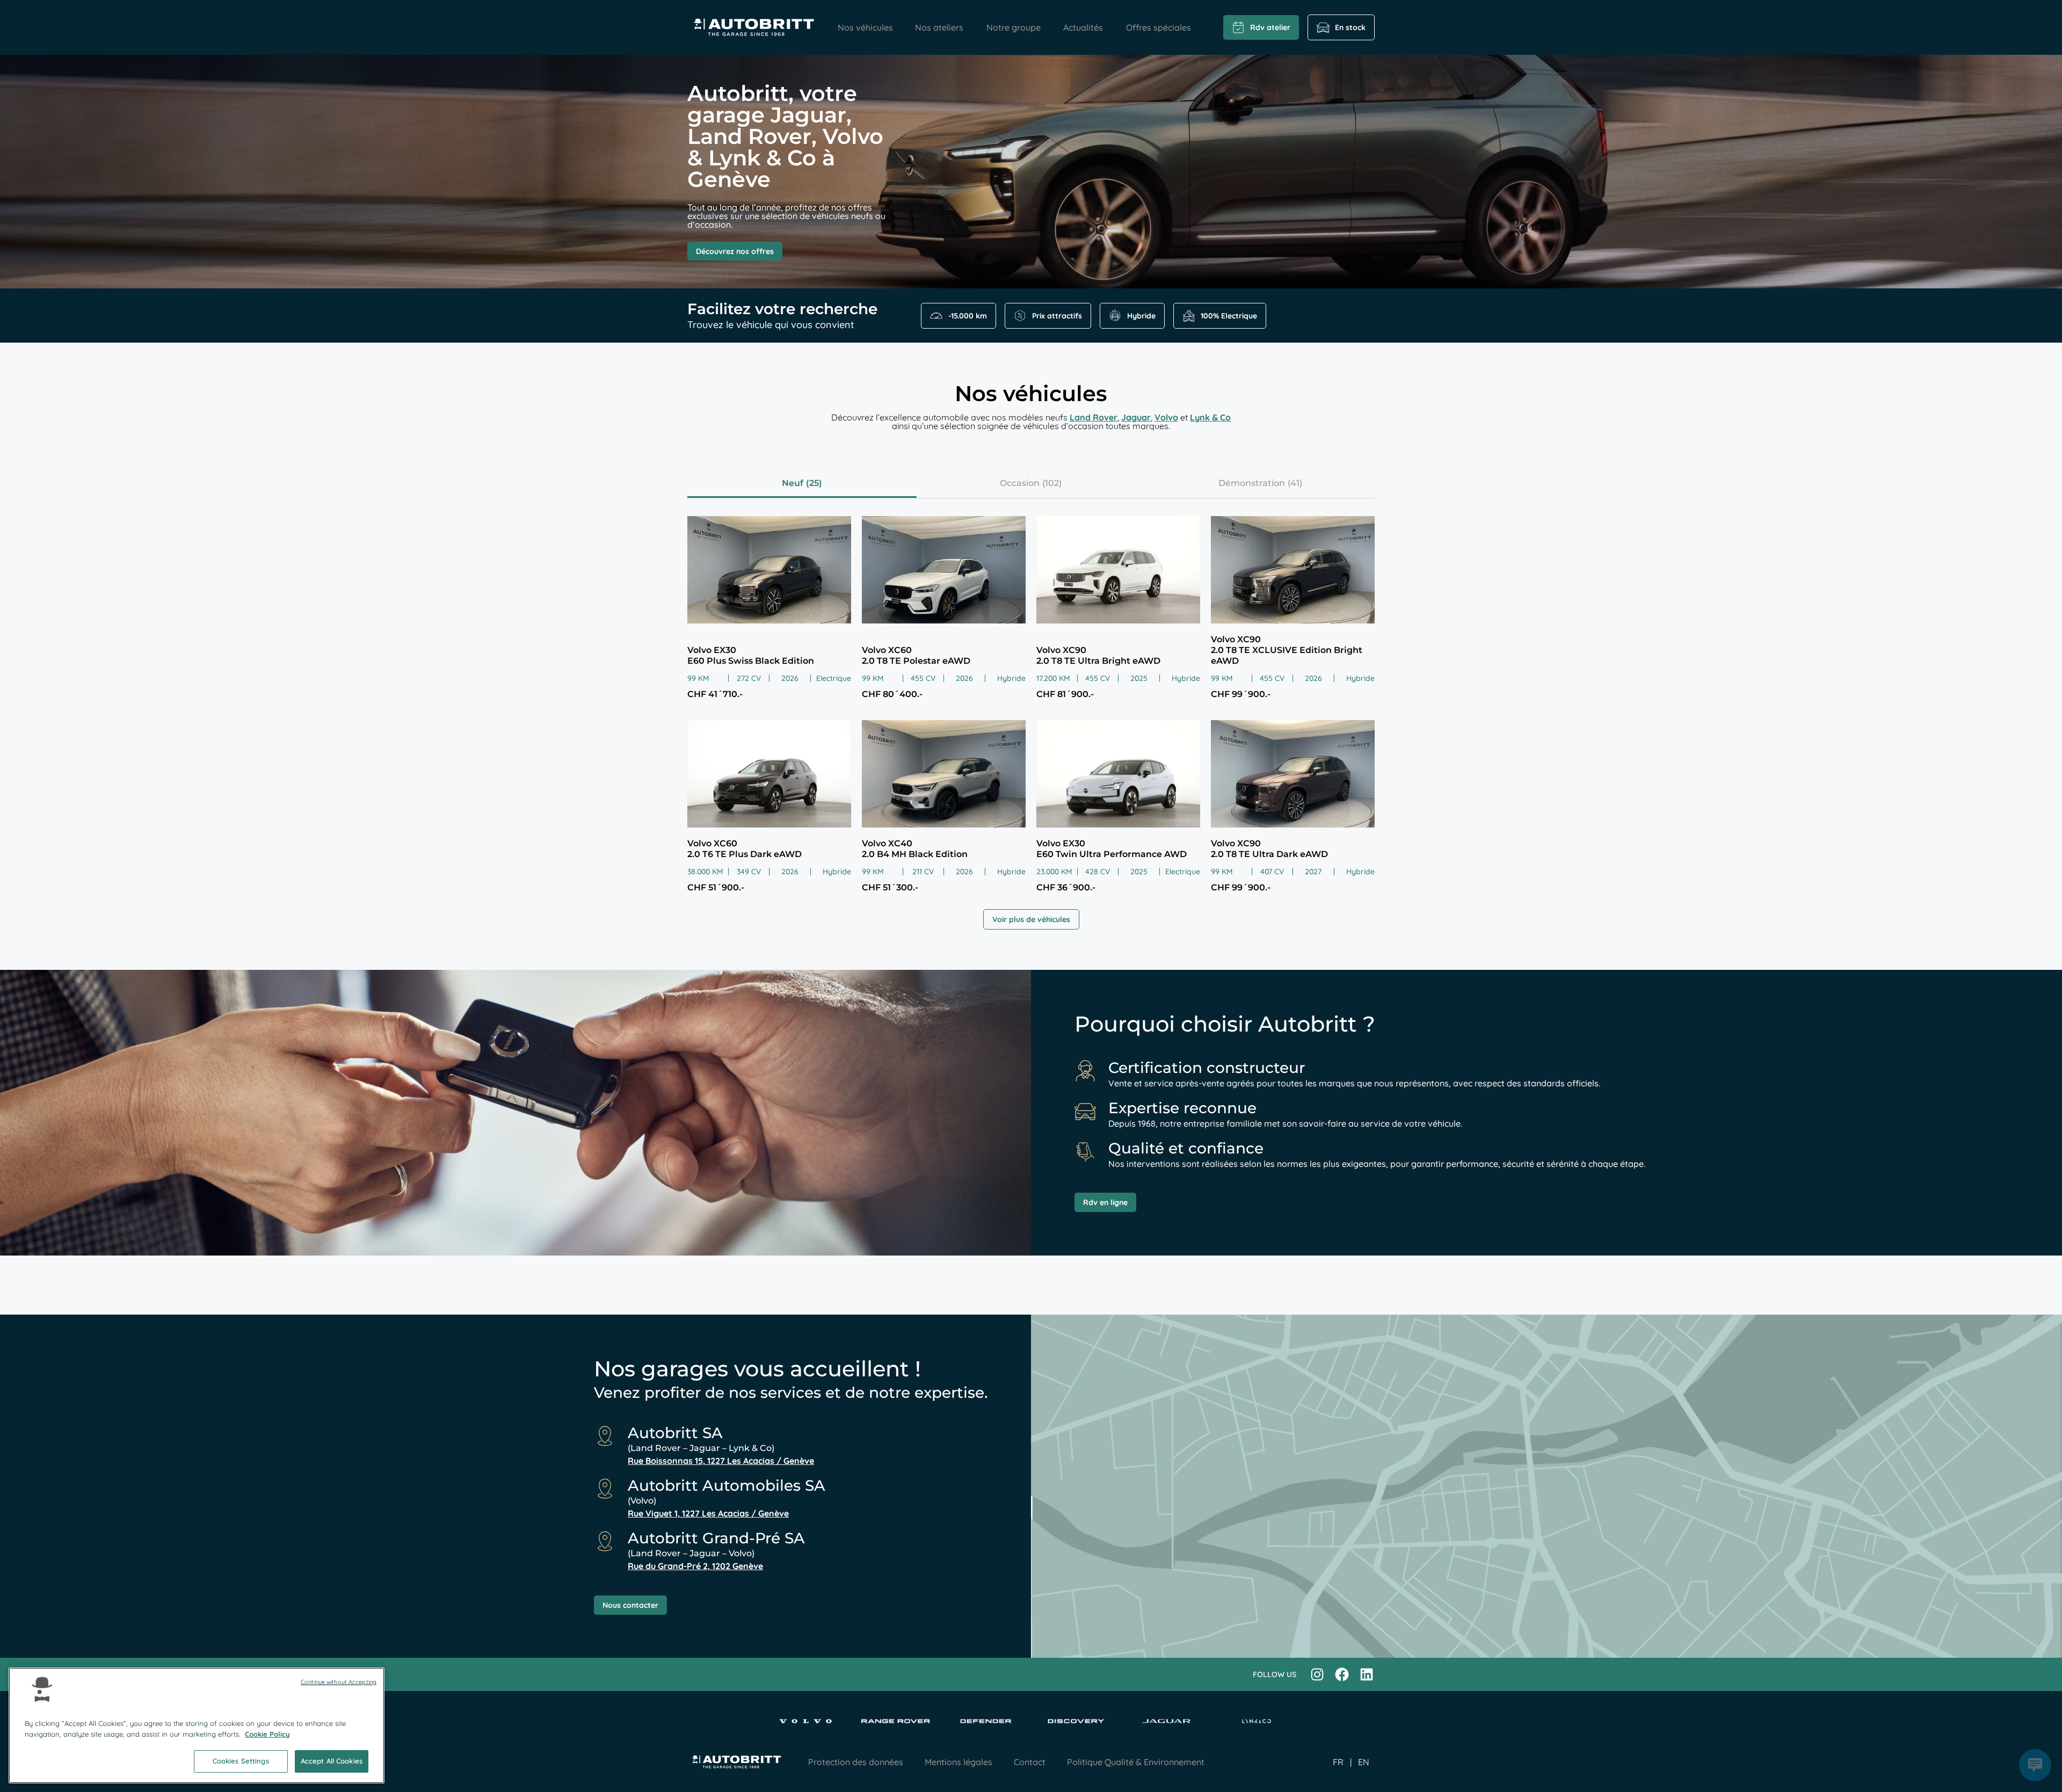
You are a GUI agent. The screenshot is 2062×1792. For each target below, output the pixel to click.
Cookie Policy (267, 1734)
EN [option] (1364, 1762)
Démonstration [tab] (1252, 483)
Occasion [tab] (1020, 483)
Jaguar (1136, 417)
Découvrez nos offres (735, 251)
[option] (1364, 1762)
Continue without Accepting (339, 1682)
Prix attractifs (1057, 316)
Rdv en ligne (1105, 1202)
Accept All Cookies (332, 1761)
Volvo (1166, 417)
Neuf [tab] (793, 483)
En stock (1350, 27)
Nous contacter (630, 1605)
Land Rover (1094, 417)
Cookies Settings (241, 1761)
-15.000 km (968, 316)
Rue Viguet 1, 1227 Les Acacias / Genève (708, 1513)
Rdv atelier (1270, 27)
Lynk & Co (1210, 417)
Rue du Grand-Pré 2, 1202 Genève (695, 1566)
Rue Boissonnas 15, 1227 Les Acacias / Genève (721, 1461)
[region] (197, 1725)
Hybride (1141, 316)
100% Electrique (1229, 316)
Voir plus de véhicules (1031, 919)
